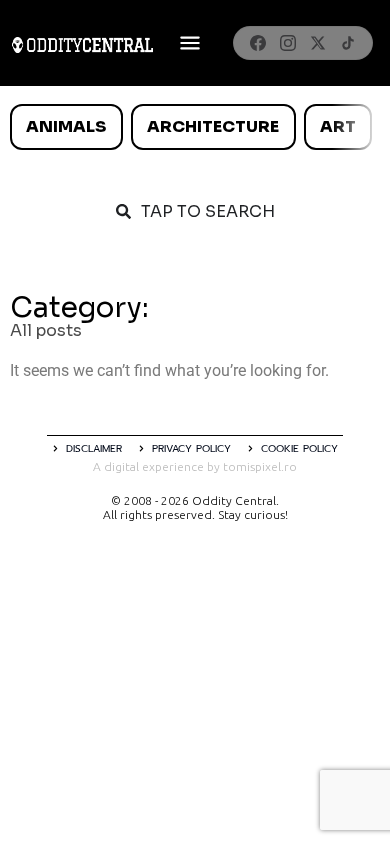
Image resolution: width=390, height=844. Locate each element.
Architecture (213, 126)
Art (338, 126)
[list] (195, 127)
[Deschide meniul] (190, 43)
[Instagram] (288, 43)
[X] (318, 43)
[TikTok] (348, 43)
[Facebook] (258, 43)
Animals (66, 126)
